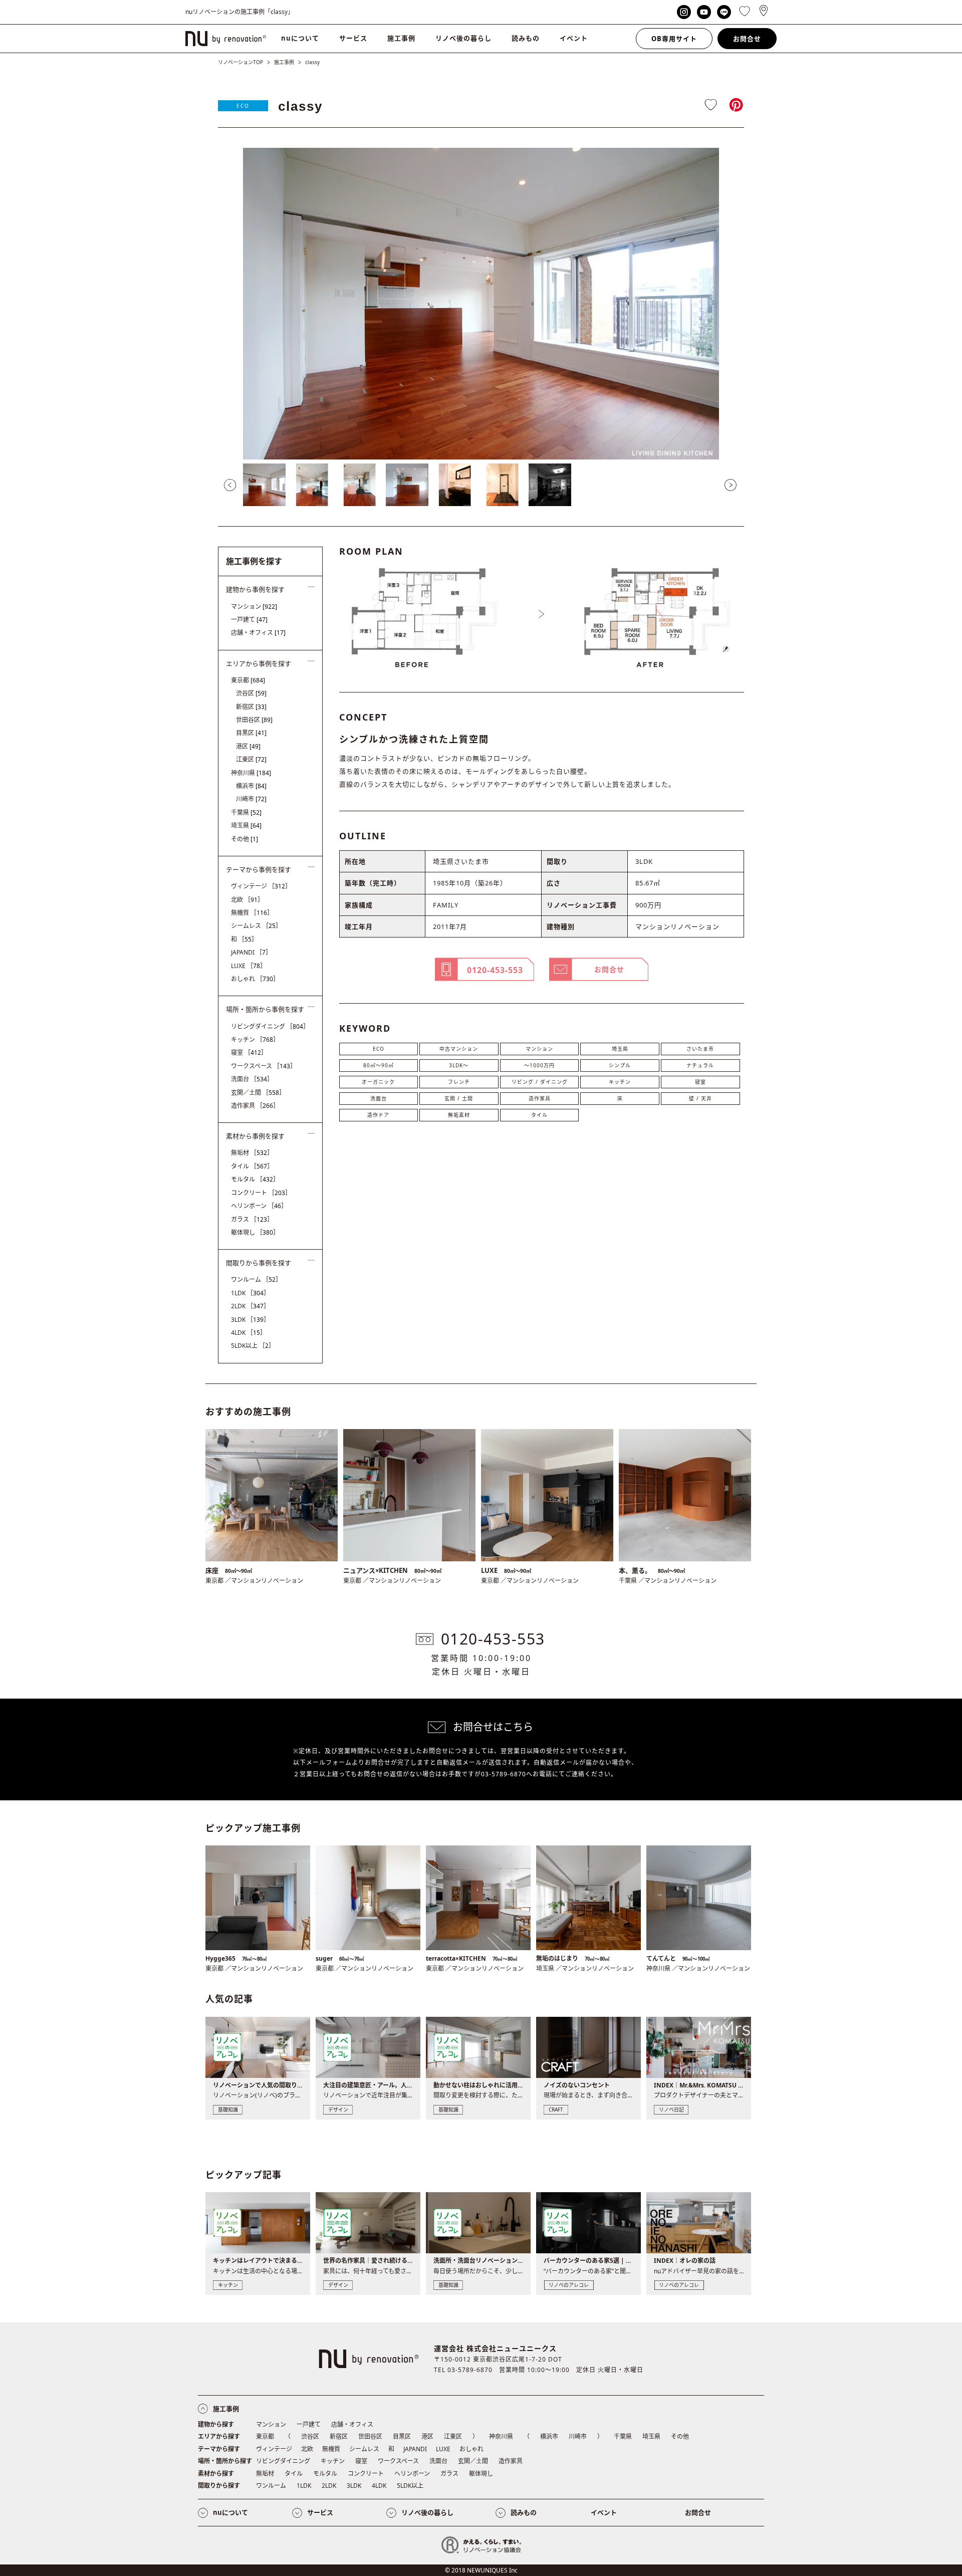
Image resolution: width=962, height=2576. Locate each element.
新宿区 (251, 707)
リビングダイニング (270, 1026)
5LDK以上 (253, 1346)
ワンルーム (256, 1279)
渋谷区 (251, 693)
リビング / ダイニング (540, 1082)
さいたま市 (700, 1049)
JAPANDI (251, 952)
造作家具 (540, 1098)
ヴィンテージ (261, 886)
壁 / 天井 (700, 1098)
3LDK (250, 1320)
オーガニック (378, 1082)
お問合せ (747, 39)
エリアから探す (219, 2436)
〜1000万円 (539, 1065)
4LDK (249, 1333)
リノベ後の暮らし (463, 38)
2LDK (250, 1306)
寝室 (700, 1082)
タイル (539, 1115)
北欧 (247, 900)
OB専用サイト (674, 39)
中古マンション (459, 1049)
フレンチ (459, 1082)
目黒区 (251, 733)
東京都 (248, 680)
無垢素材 (459, 1115)
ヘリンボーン (259, 1206)
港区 (248, 746)
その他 (245, 839)
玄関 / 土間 (459, 1098)
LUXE (249, 966)
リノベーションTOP (241, 62)
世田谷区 (254, 720)
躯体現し (255, 1232)
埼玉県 (620, 1049)
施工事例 (401, 38)
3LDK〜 (459, 1065)
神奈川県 (251, 773)
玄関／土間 (258, 1093)
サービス (353, 38)
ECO (243, 106)
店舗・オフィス (258, 633)
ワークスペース (264, 1066)
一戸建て (249, 620)
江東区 (251, 759)
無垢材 (252, 1153)
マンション (539, 1049)
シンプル (620, 1065)
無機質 (252, 913)
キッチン (620, 1082)
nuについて (300, 38)
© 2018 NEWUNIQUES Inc (481, 2570)
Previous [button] (230, 485)
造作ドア (378, 1115)
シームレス (256, 926)
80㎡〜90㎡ (379, 1065)
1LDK (250, 1293)
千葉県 (246, 812)
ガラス (252, 1219)
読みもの (526, 38)
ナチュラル (700, 1065)
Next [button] (731, 485)
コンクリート (261, 1193)
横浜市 (251, 786)
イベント (574, 38)
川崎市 (251, 799)
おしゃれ (255, 979)
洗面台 (379, 1098)
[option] (481, 304)
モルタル (255, 1179)
